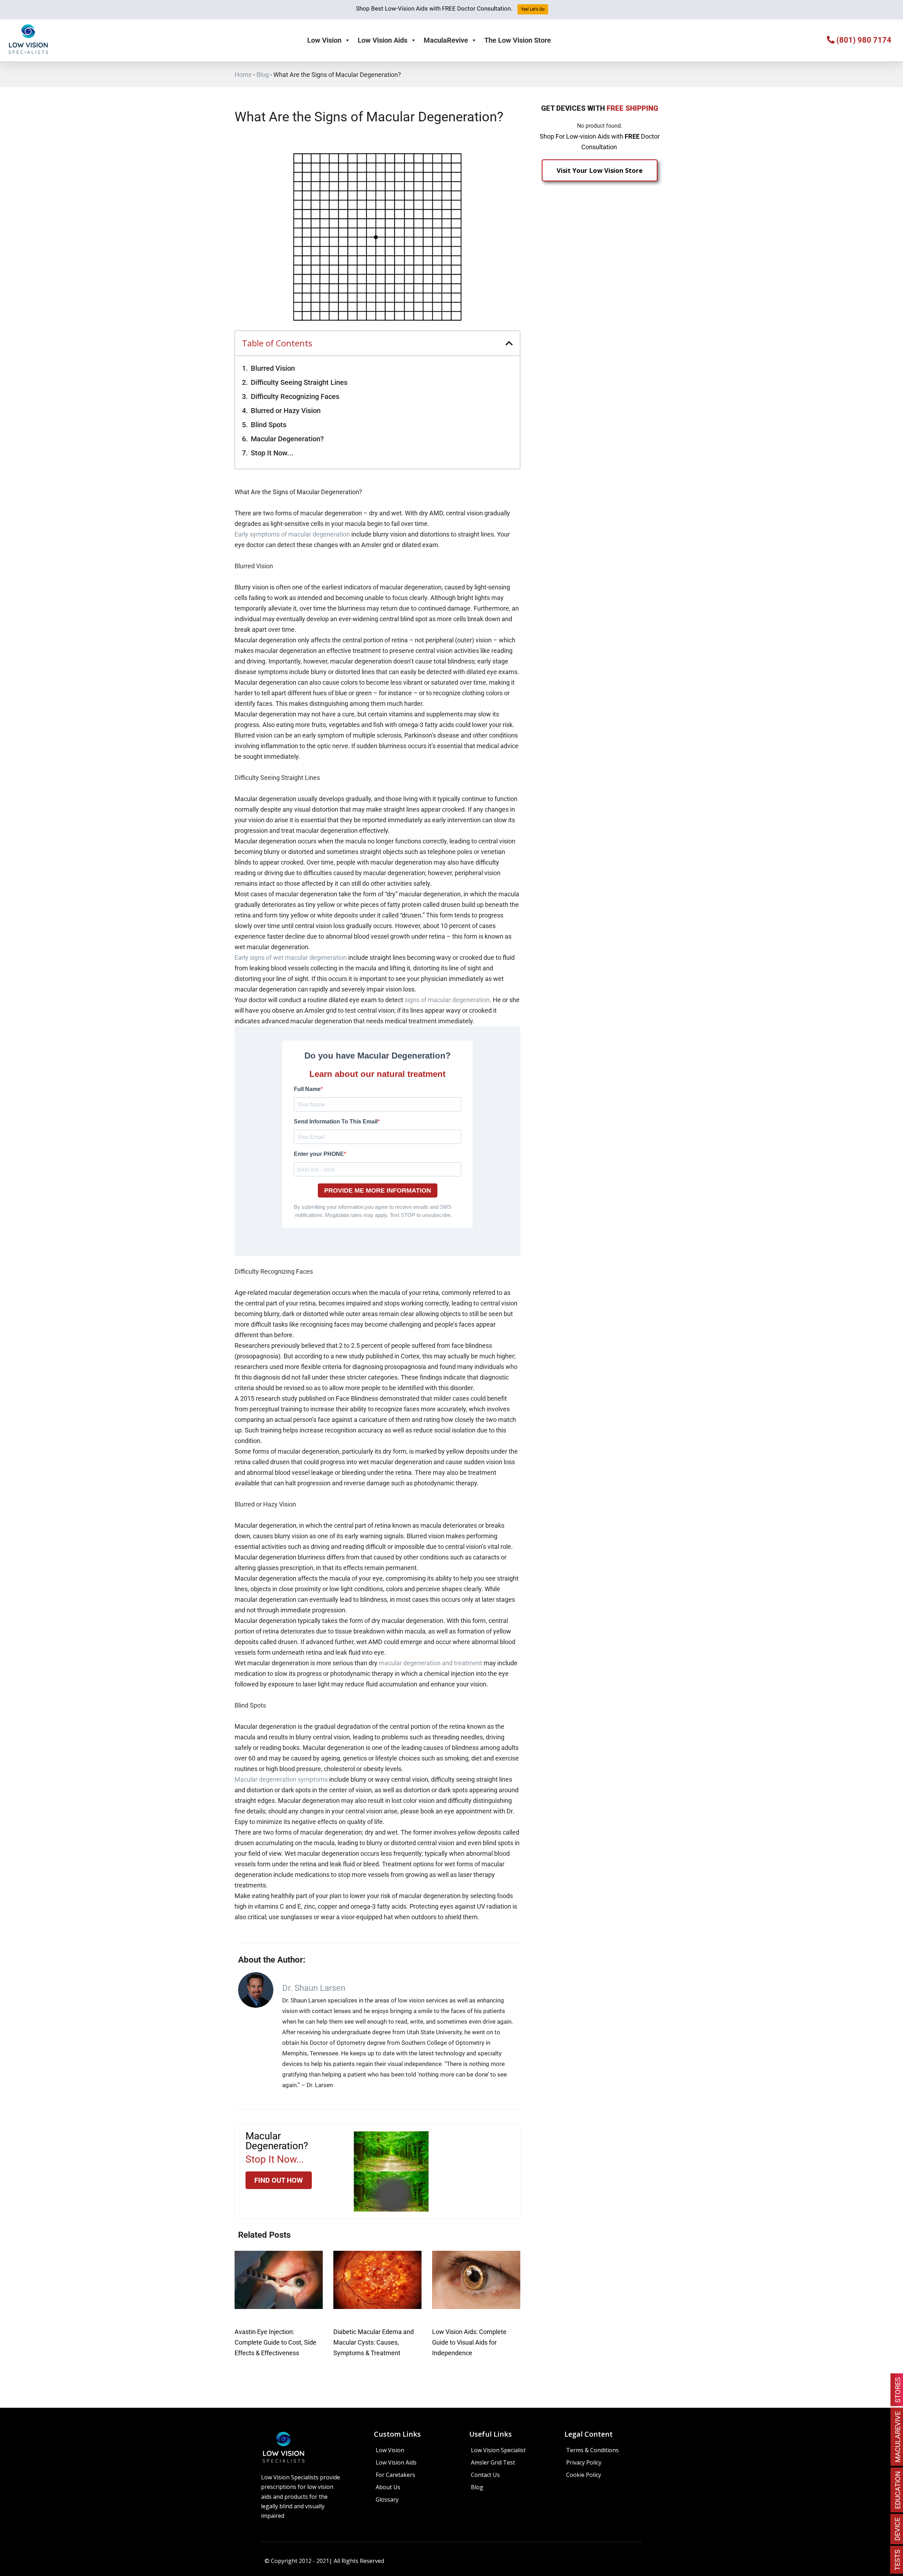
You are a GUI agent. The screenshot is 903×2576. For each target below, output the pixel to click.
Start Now (452, 1352)
